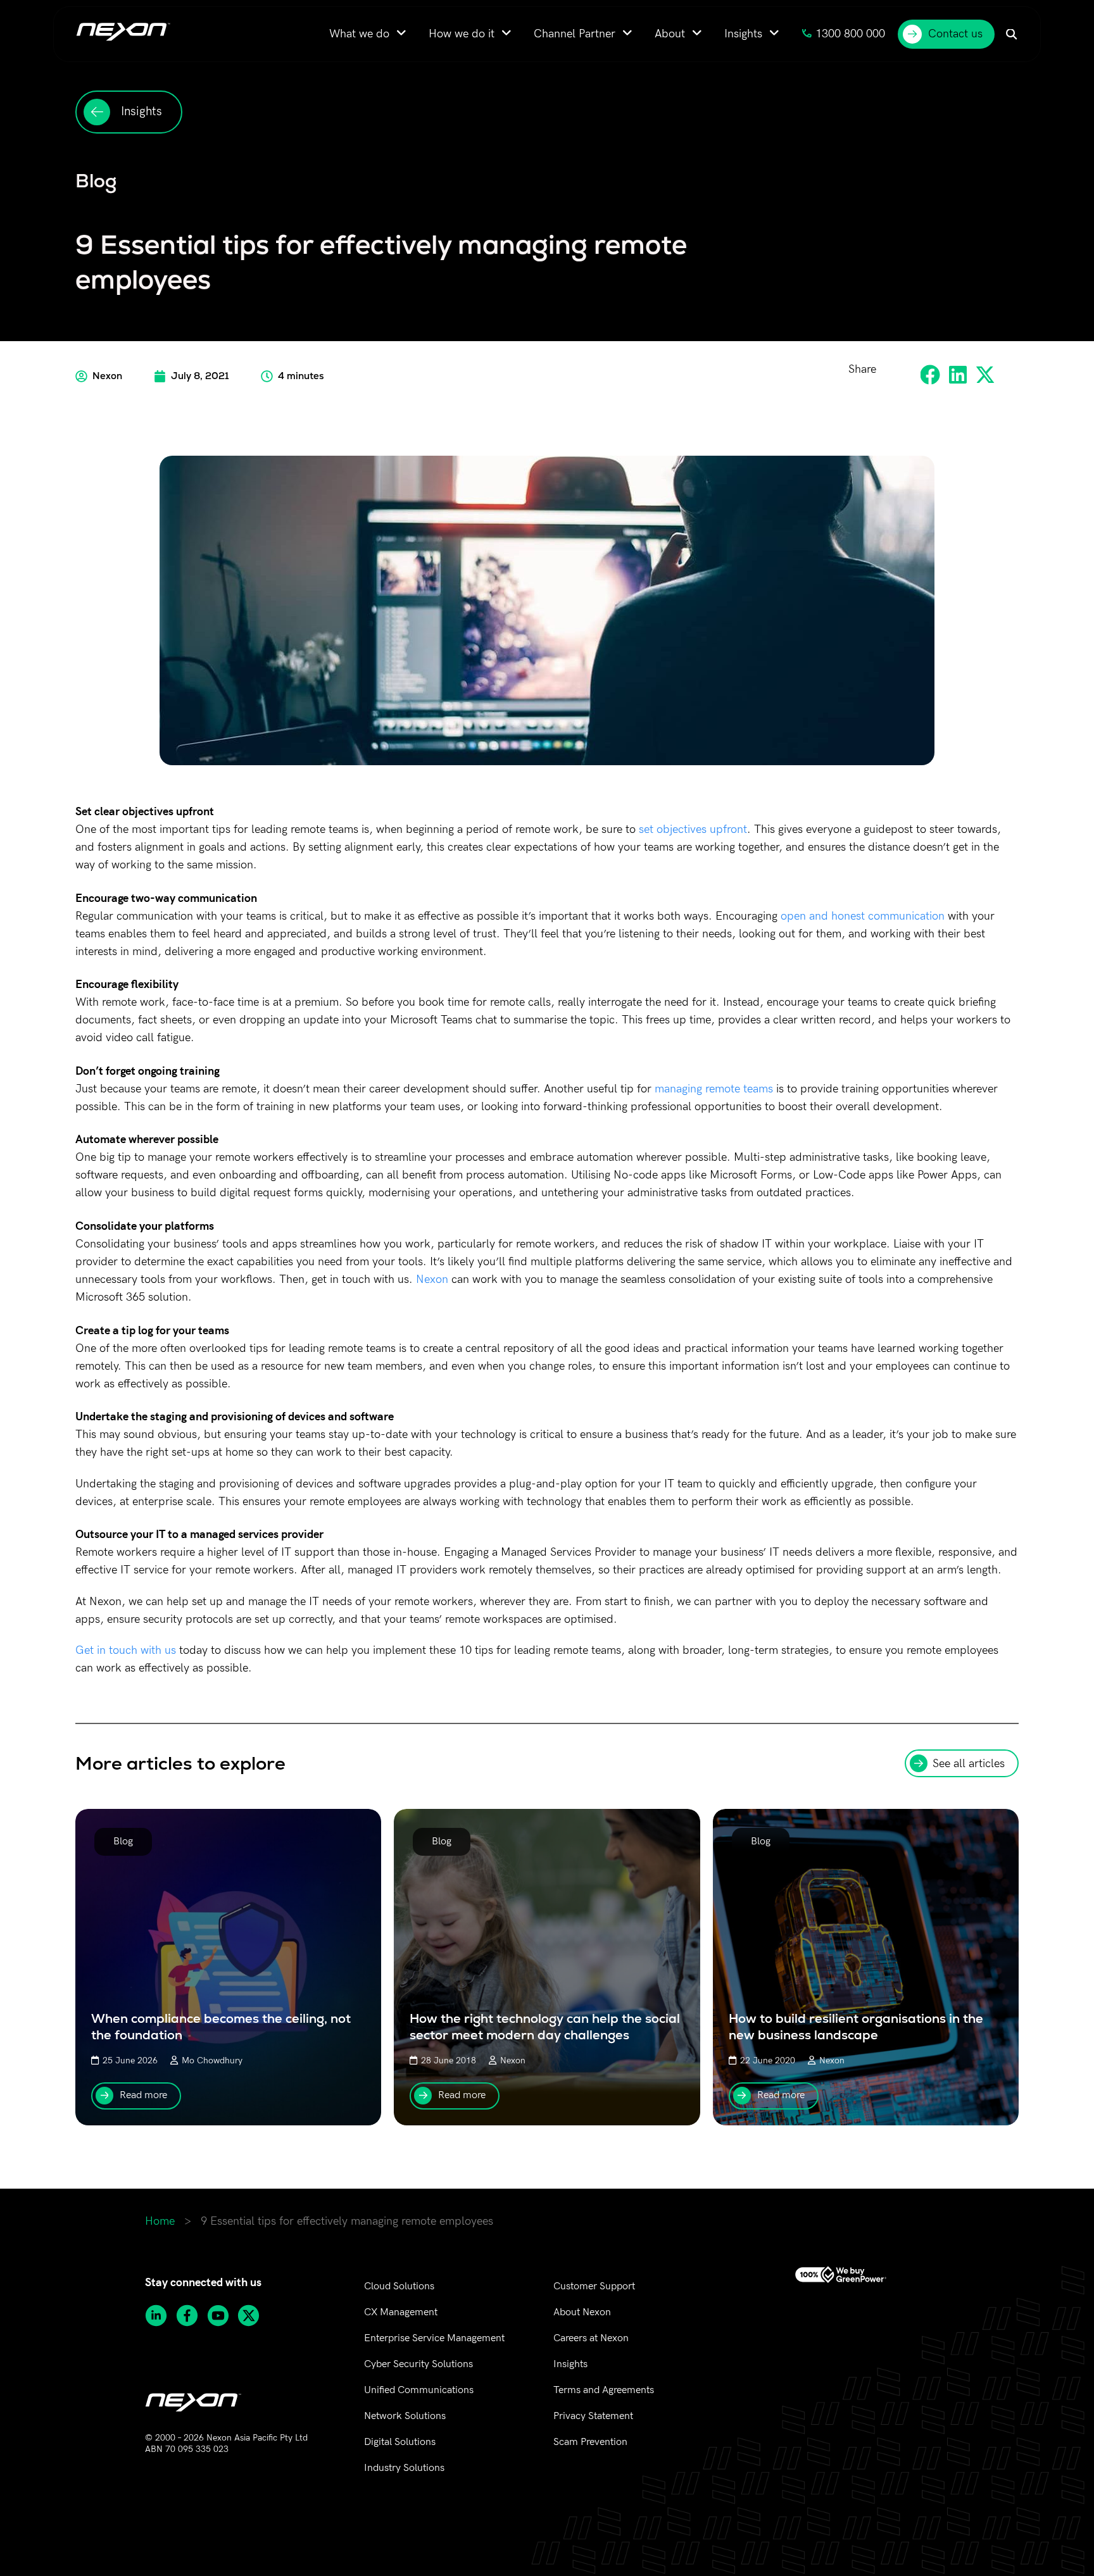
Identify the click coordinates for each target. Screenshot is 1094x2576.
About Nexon (582, 2312)
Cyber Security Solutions (418, 2364)
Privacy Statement (593, 2416)
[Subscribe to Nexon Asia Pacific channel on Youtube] (223, 2316)
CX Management (401, 2312)
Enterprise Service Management (434, 2338)
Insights (570, 2364)
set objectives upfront (693, 829)
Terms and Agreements (604, 2390)
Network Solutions (405, 2416)
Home (160, 2221)
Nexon (432, 1279)
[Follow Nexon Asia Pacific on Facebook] (192, 2316)
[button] (931, 374)
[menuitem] (368, 34)
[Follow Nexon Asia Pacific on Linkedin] (160, 2316)
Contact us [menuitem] (955, 34)
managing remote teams (714, 1089)
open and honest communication (863, 916)
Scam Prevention (590, 2442)
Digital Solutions (400, 2442)
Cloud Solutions (399, 2286)
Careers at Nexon (591, 2338)
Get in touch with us (126, 1650)
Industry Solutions (404, 2468)
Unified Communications (419, 2390)
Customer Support (594, 2286)
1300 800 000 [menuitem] (850, 34)
